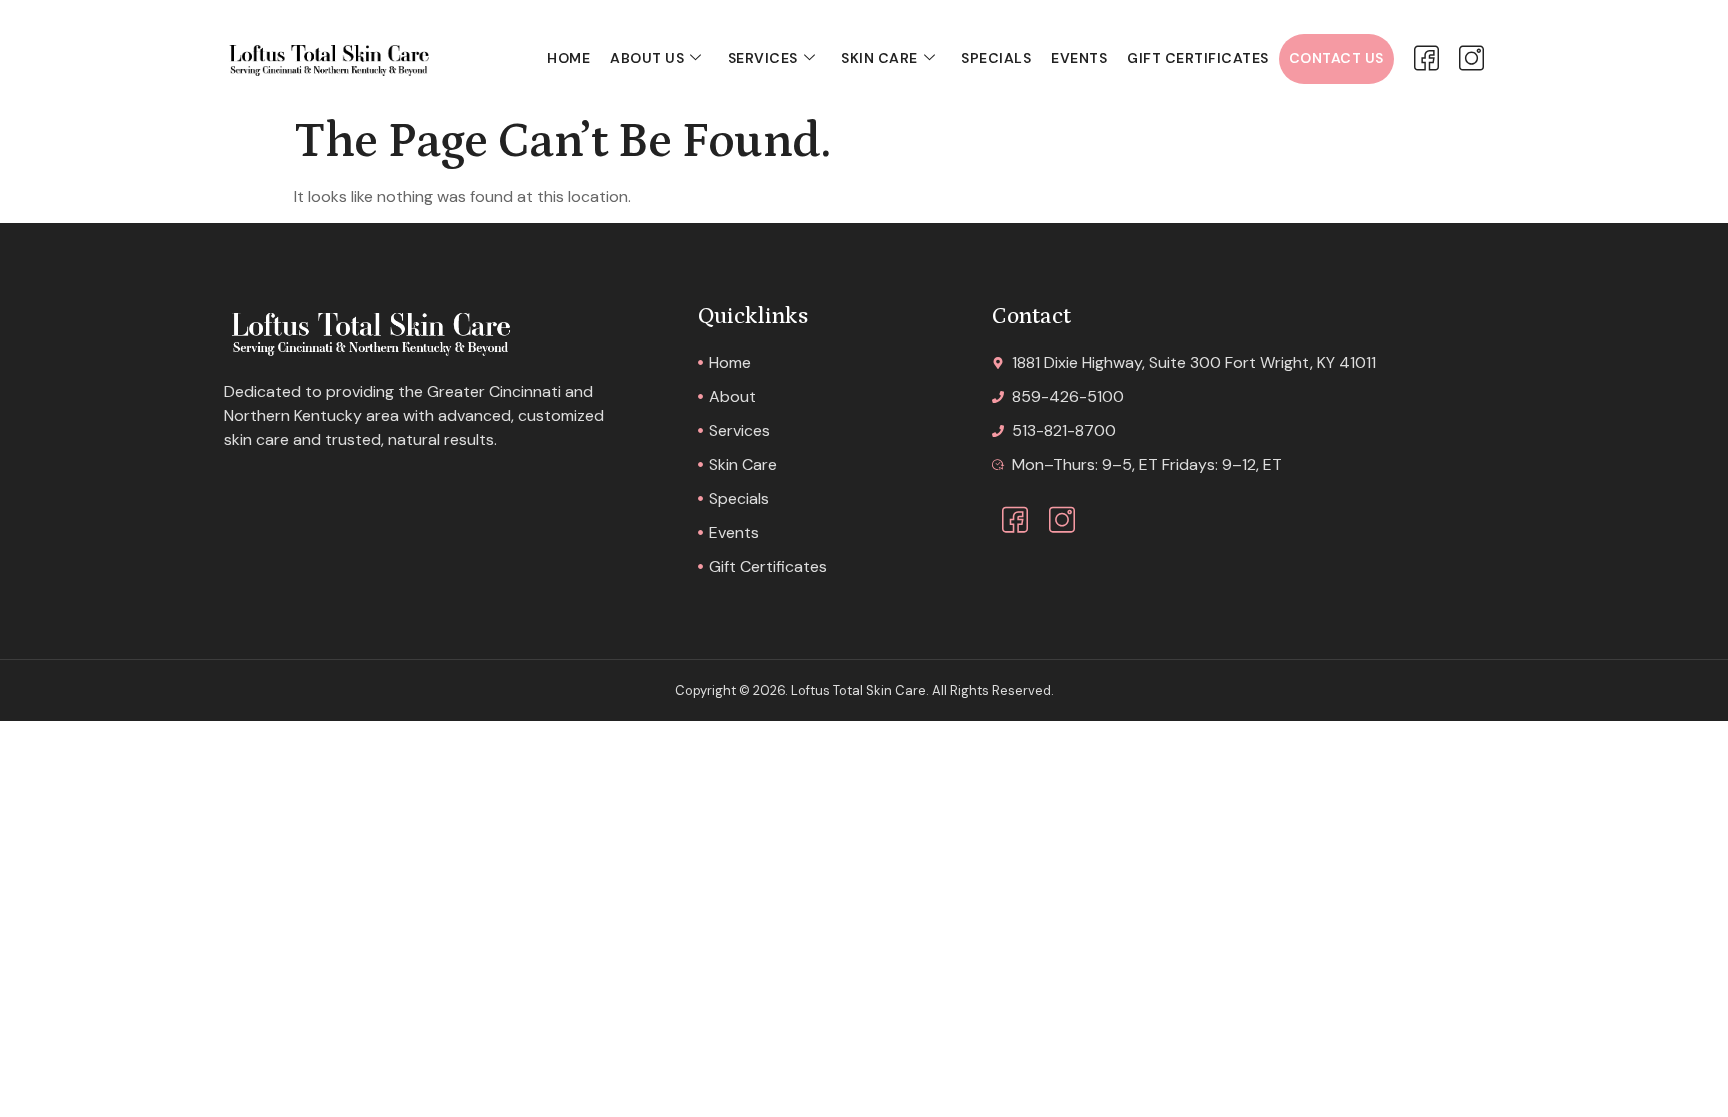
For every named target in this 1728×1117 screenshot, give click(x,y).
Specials (996, 58)
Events (1079, 58)
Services (763, 58)
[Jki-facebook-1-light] (1426, 58)
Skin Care (879, 58)
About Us (647, 58)
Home (568, 58)
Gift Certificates (1198, 58)
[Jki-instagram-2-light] (1471, 58)
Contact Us (1336, 58)
